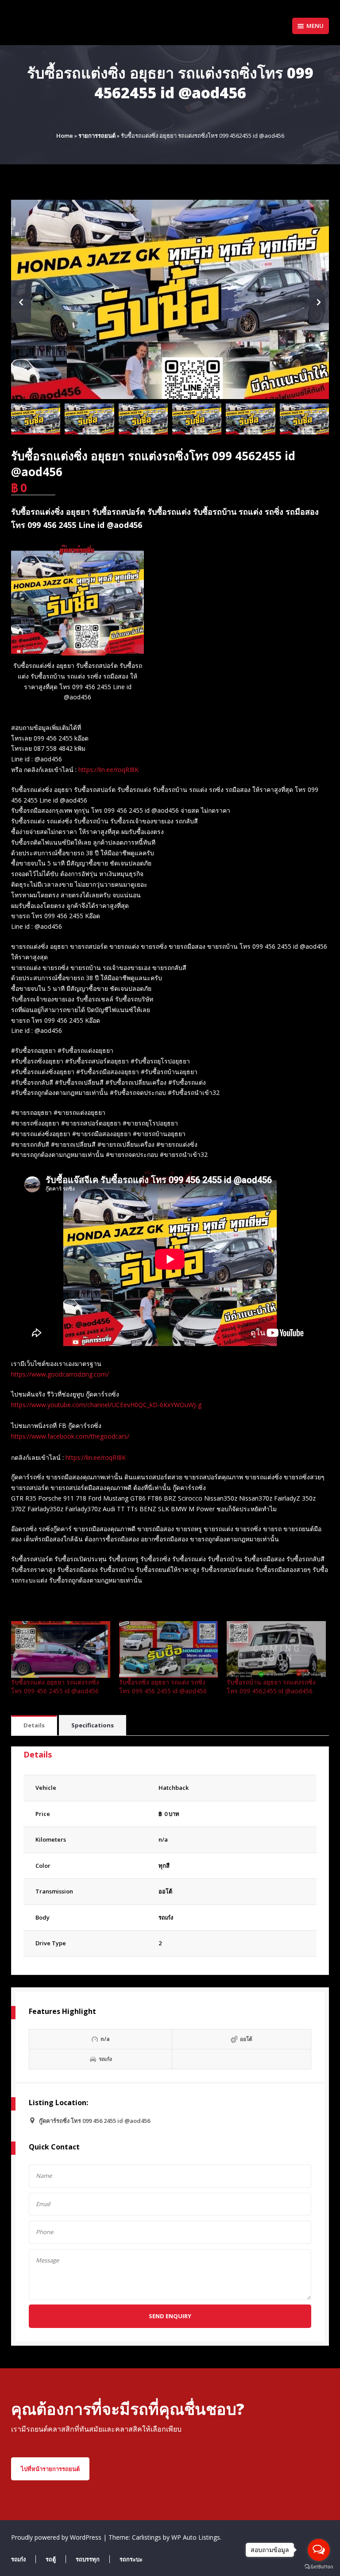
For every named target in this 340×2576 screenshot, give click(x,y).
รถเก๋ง (166, 1917)
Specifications (93, 1725)
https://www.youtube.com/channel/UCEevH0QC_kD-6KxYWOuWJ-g (106, 1405)
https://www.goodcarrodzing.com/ (60, 1374)
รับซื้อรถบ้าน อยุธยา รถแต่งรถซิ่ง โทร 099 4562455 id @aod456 (271, 1686)
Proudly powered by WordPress (57, 2537)
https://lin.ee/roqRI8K (108, 770)
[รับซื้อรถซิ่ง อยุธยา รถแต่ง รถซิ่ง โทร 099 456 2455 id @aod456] (169, 1649)
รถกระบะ (131, 2559)
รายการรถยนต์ (97, 136)
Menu (315, 26)
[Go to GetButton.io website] (319, 2567)
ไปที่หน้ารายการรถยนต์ (50, 2469)
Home (65, 136)
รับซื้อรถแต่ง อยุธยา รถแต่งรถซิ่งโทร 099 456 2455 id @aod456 (55, 1686)
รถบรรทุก (88, 2559)
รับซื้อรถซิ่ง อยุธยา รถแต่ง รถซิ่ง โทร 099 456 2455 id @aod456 (163, 1686)
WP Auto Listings (196, 2537)
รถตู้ (51, 2559)
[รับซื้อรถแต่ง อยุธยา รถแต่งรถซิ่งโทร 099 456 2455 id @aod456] (61, 1649)
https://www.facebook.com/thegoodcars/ (70, 1436)
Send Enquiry (170, 2316)
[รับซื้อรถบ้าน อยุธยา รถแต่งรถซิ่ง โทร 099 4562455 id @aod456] (276, 1649)
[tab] (34, 1726)
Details (34, 1725)
